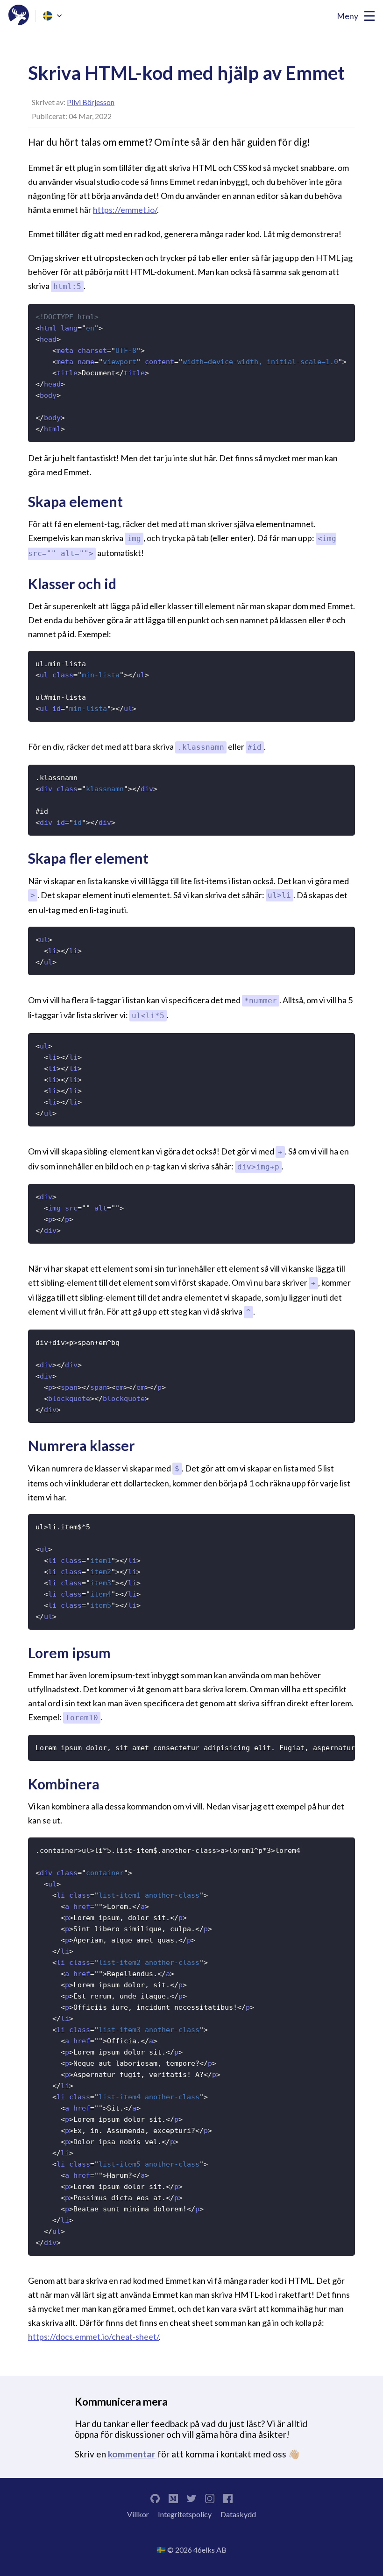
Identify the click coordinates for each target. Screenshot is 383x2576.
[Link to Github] (155, 2497)
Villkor (138, 2514)
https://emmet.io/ (125, 210)
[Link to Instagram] (210, 2497)
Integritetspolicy (185, 2514)
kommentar (132, 2454)
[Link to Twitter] (191, 2497)
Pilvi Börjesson (91, 102)
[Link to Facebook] (228, 2497)
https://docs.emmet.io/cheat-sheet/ (93, 2337)
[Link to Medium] (173, 2497)
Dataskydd (238, 2514)
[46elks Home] (19, 16)
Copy (343, 311)
